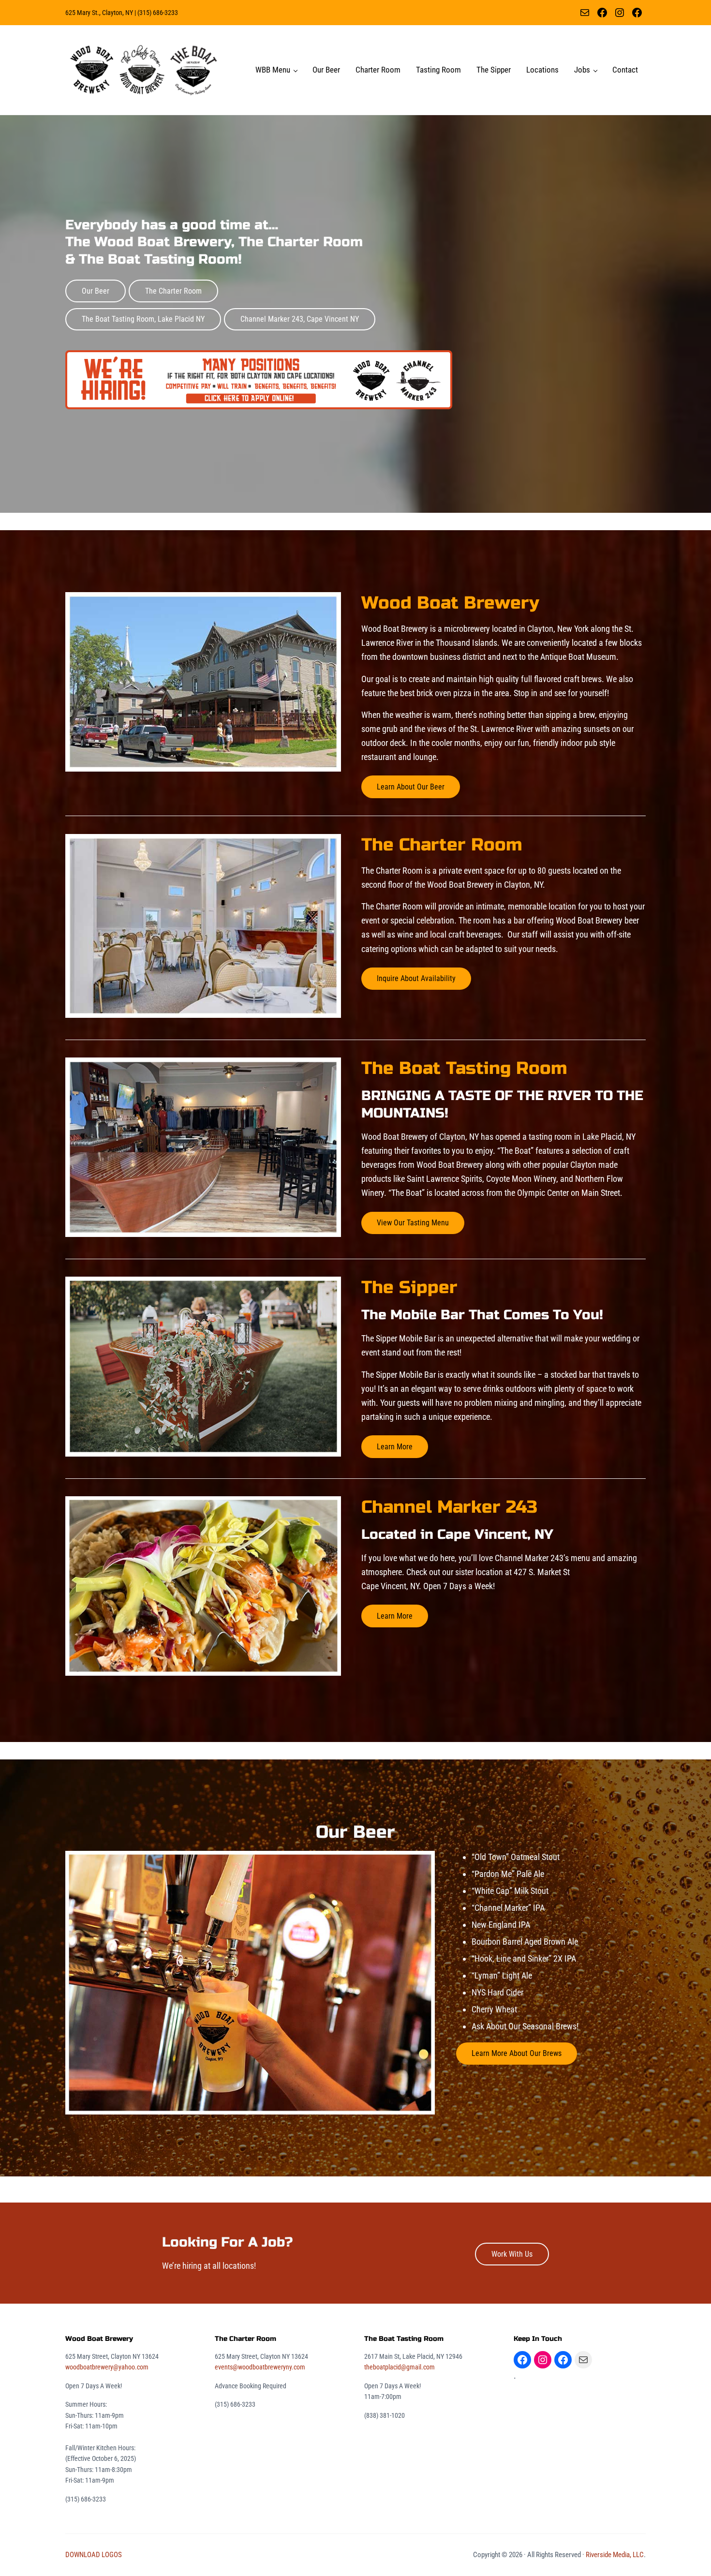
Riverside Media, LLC (615, 2555)
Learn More (395, 1447)
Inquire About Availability (416, 978)
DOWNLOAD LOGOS (94, 2555)
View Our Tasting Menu (413, 1223)
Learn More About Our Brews (517, 2053)
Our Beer (96, 291)
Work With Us (512, 2254)
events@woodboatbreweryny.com (260, 2367)
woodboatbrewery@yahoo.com (107, 2367)
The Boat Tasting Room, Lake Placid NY (143, 319)
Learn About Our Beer (411, 787)
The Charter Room (173, 291)
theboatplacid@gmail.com (400, 2367)
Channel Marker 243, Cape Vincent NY (300, 319)
